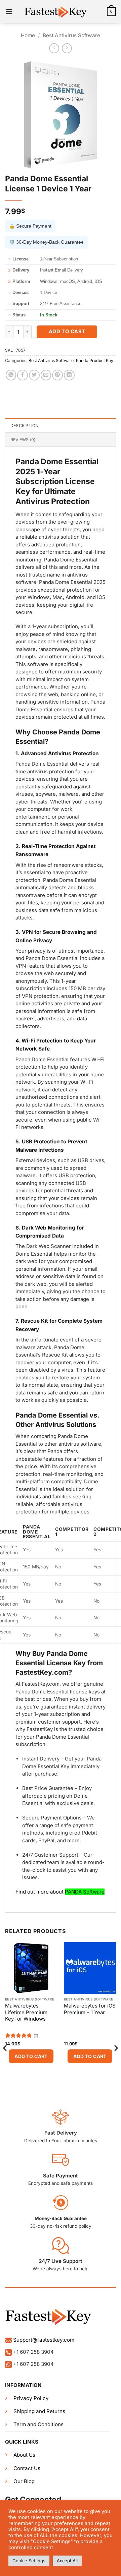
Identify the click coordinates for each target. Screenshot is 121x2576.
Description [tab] (25, 426)
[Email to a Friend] (46, 375)
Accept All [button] (67, 2561)
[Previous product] (67, 48)
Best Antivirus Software (71, 35)
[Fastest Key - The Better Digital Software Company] (61, 12)
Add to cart (67, 332)
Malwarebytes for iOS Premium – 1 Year (90, 2009)
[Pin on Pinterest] (57, 375)
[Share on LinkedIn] (69, 375)
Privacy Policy (31, 2398)
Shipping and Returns (39, 2411)
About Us (24, 2455)
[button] (9, 12)
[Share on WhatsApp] (11, 375)
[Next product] (54, 48)
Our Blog (24, 2481)
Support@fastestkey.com (44, 2340)
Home (28, 35)
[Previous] (5, 2062)
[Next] (116, 2062)
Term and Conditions (38, 2424)
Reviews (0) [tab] (23, 440)
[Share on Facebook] (23, 375)
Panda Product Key (95, 361)
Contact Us (27, 2468)
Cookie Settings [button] (29, 2561)
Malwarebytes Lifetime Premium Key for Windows (26, 2012)
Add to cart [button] (31, 2056)
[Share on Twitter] (34, 375)
